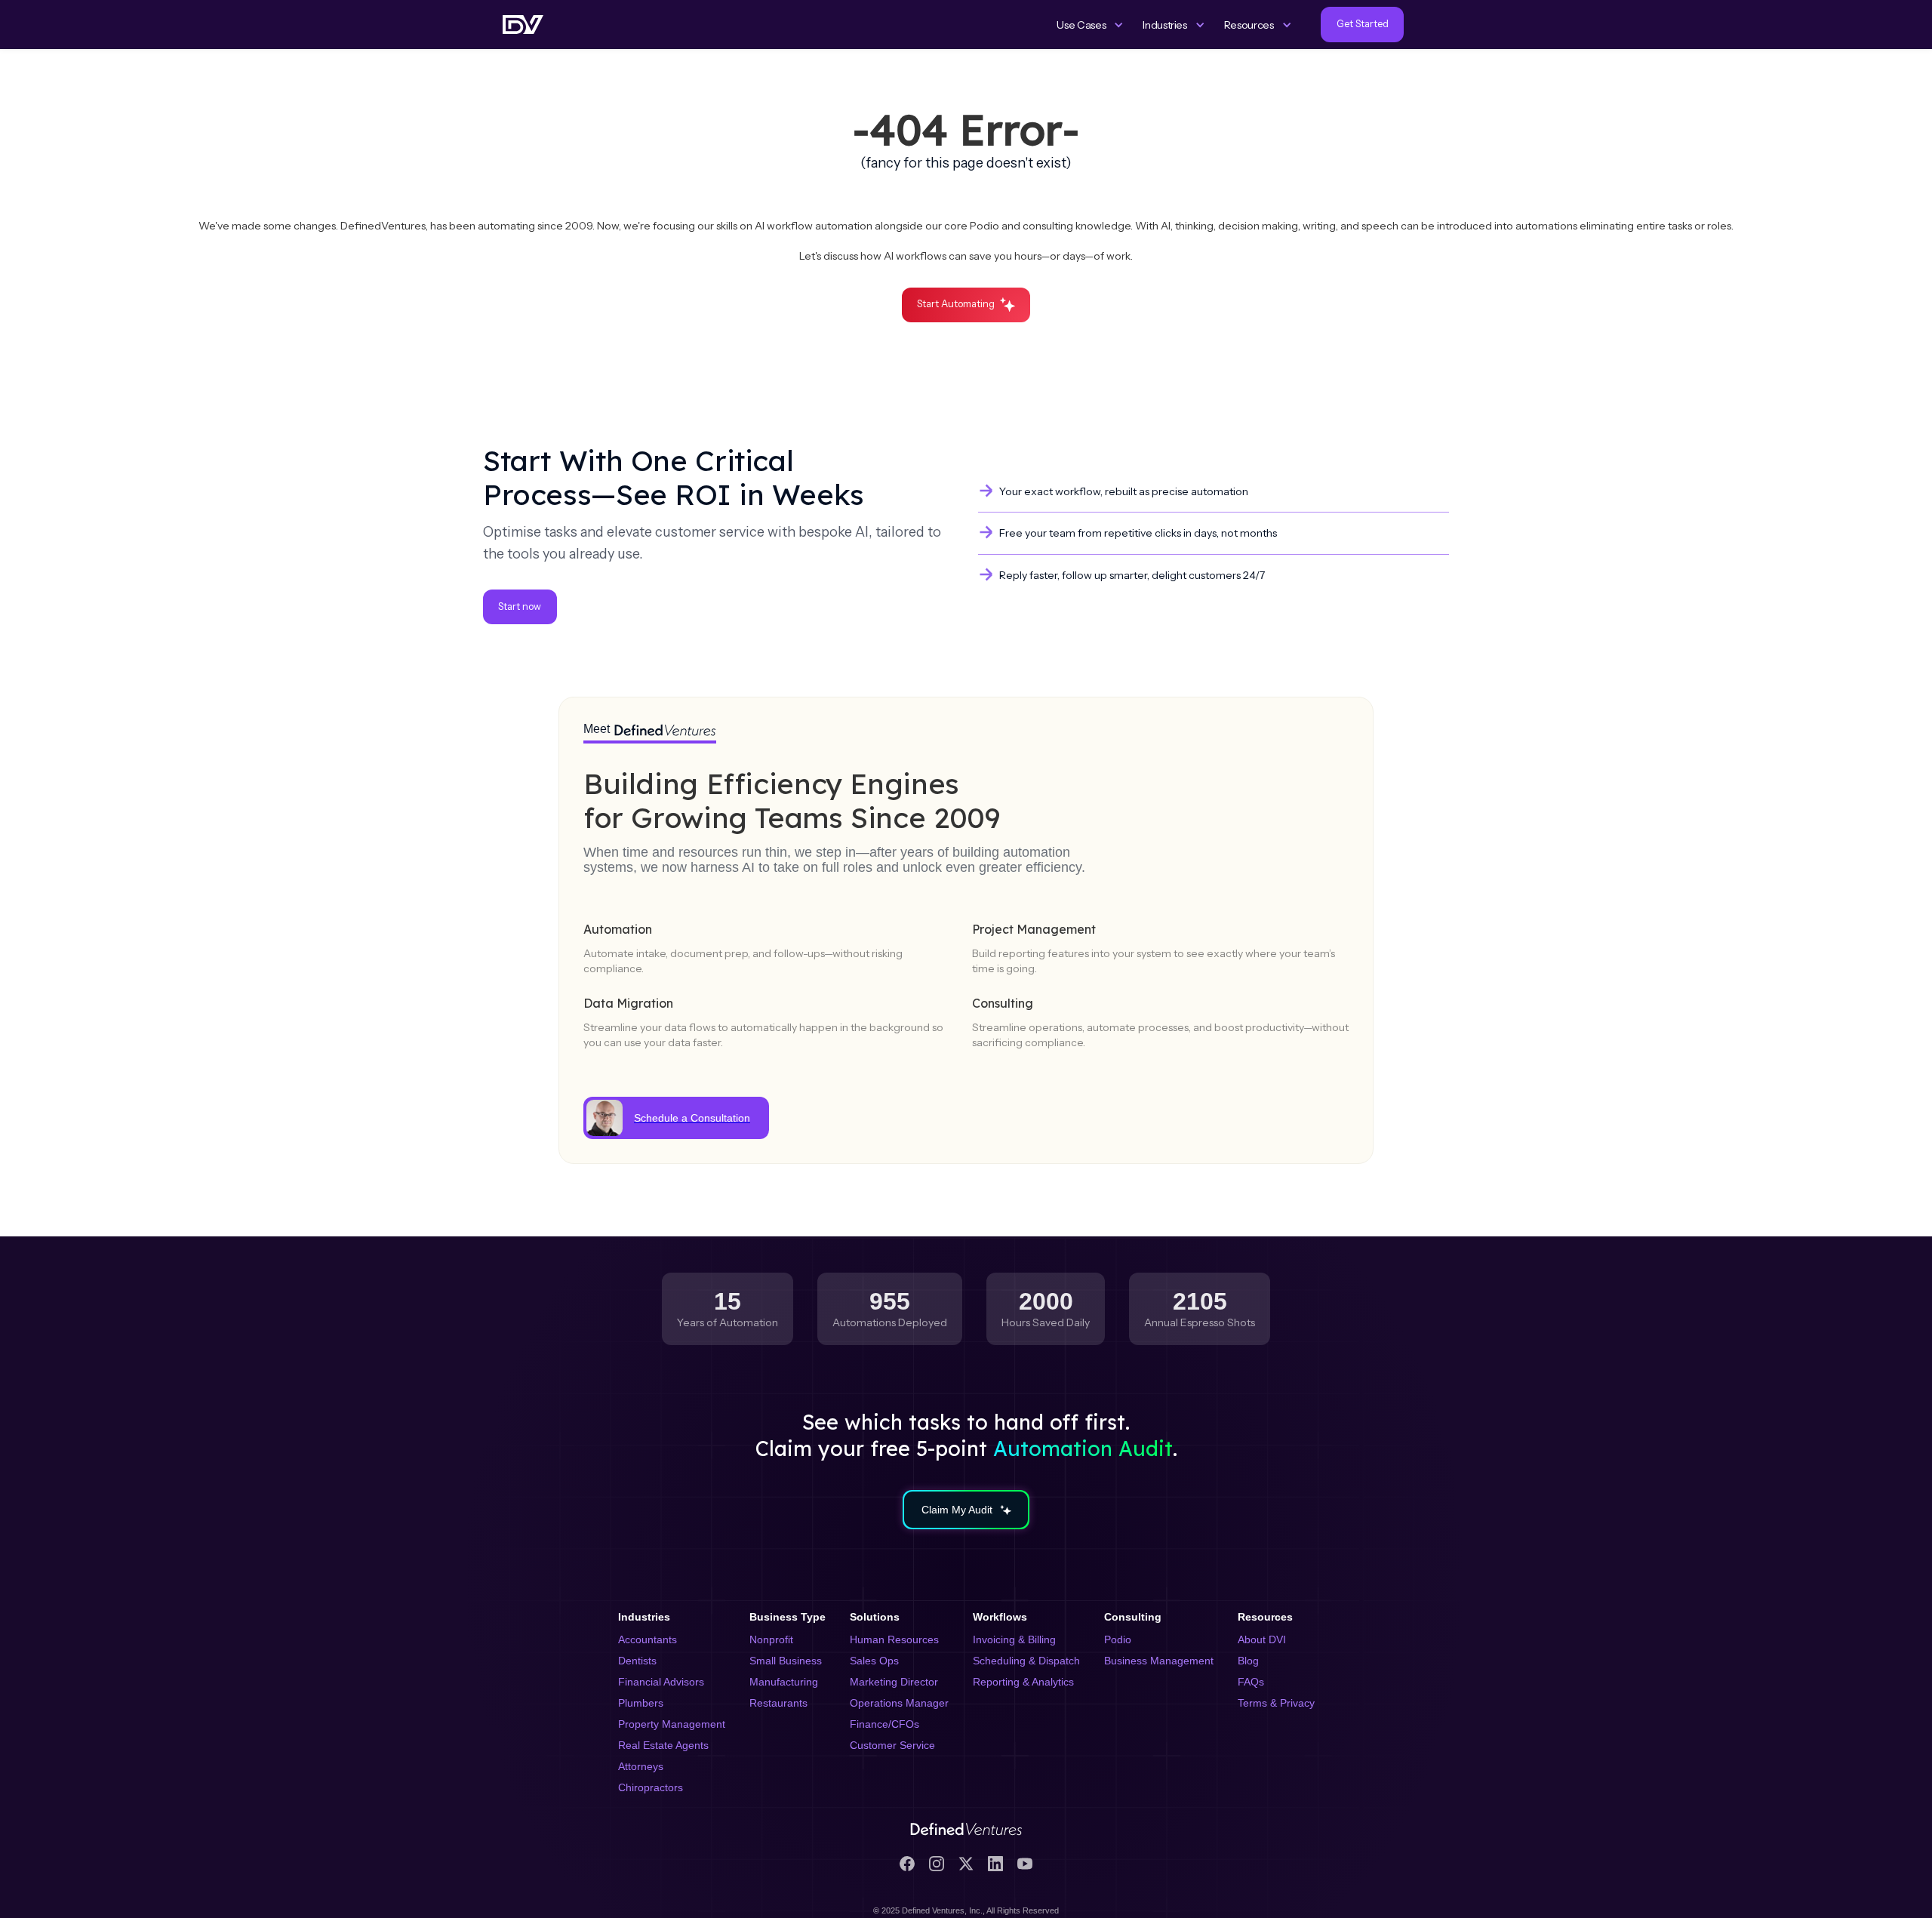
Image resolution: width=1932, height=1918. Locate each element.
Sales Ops (874, 1661)
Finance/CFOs (884, 1724)
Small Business (786, 1661)
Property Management (672, 1724)
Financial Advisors (661, 1682)
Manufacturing (784, 1682)
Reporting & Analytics (1023, 1682)
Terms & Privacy (1276, 1703)
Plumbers (641, 1703)
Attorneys (641, 1766)
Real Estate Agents (663, 1745)
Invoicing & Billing (1014, 1639)
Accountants (648, 1639)
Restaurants (778, 1703)
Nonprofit (771, 1639)
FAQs (1251, 1682)
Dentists (637, 1661)
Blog (1248, 1661)
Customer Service (892, 1745)
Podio (1118, 1639)
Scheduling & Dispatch (1026, 1661)
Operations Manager (899, 1703)
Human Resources (894, 1639)
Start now (520, 606)
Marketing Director (894, 1682)
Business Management (1159, 1661)
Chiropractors (651, 1787)
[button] (1090, 25)
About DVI (1262, 1639)
